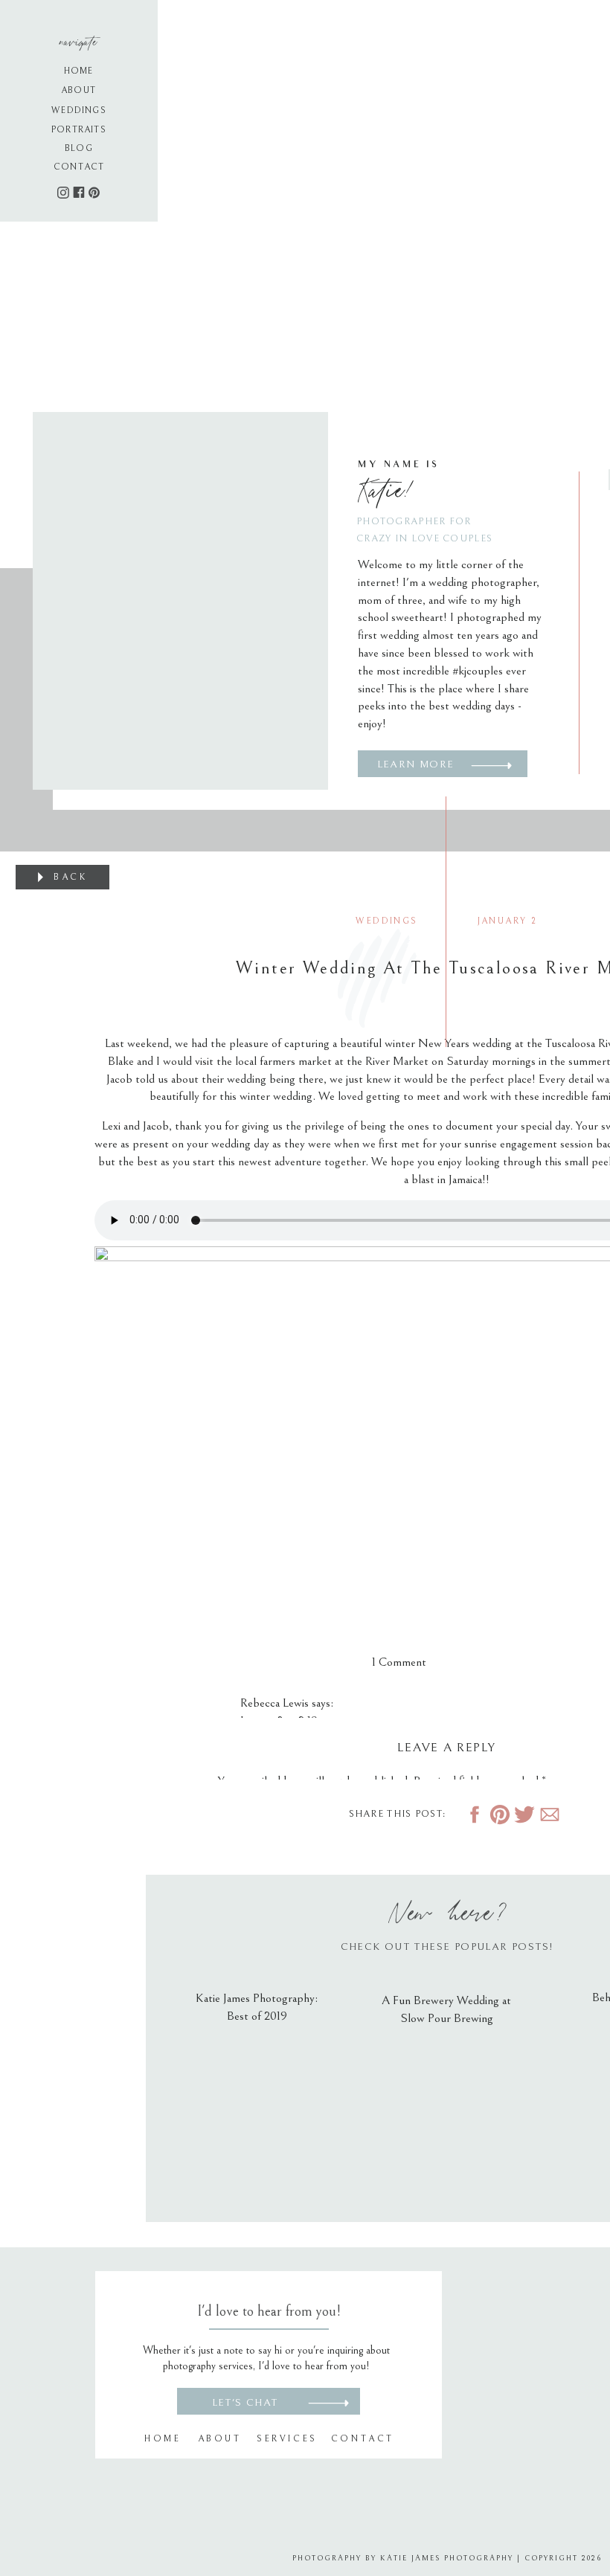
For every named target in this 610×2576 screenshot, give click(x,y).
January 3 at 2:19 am (287, 1721)
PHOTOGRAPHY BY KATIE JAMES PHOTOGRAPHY (403, 2558)
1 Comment (399, 1662)
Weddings (386, 921)
